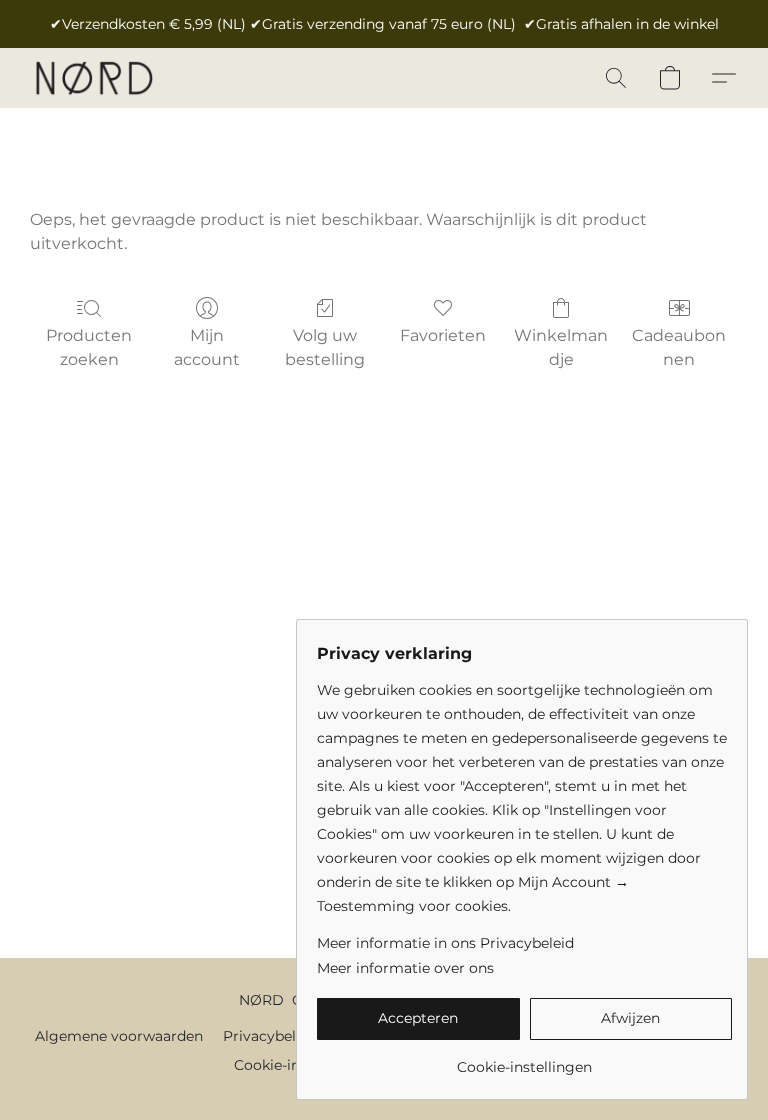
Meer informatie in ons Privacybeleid (445, 943)
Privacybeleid (270, 1036)
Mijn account (207, 347)
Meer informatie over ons (405, 968)
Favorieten (443, 335)
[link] (524, 1059)
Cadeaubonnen (679, 347)
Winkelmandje (561, 347)
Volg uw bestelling (325, 347)
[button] (93, 78)
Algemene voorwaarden (119, 1036)
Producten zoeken (89, 347)
